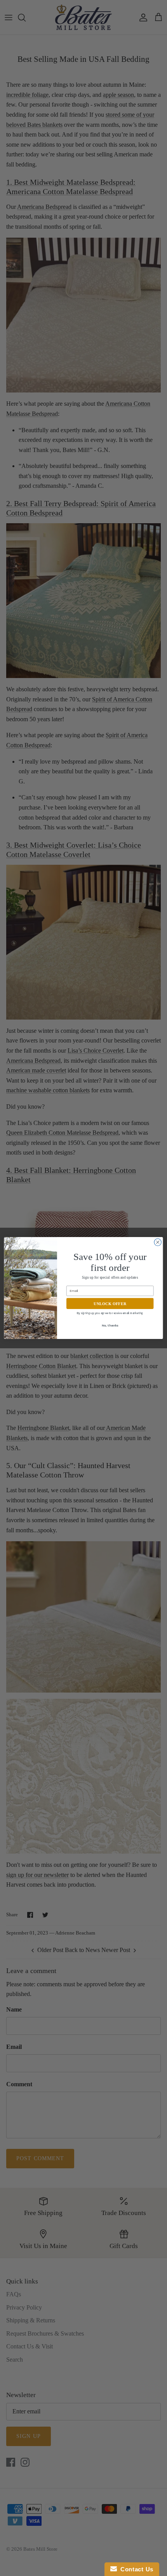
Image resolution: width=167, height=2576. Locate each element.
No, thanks (110, 1326)
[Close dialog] (158, 1242)
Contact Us (135, 2569)
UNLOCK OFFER (110, 1304)
